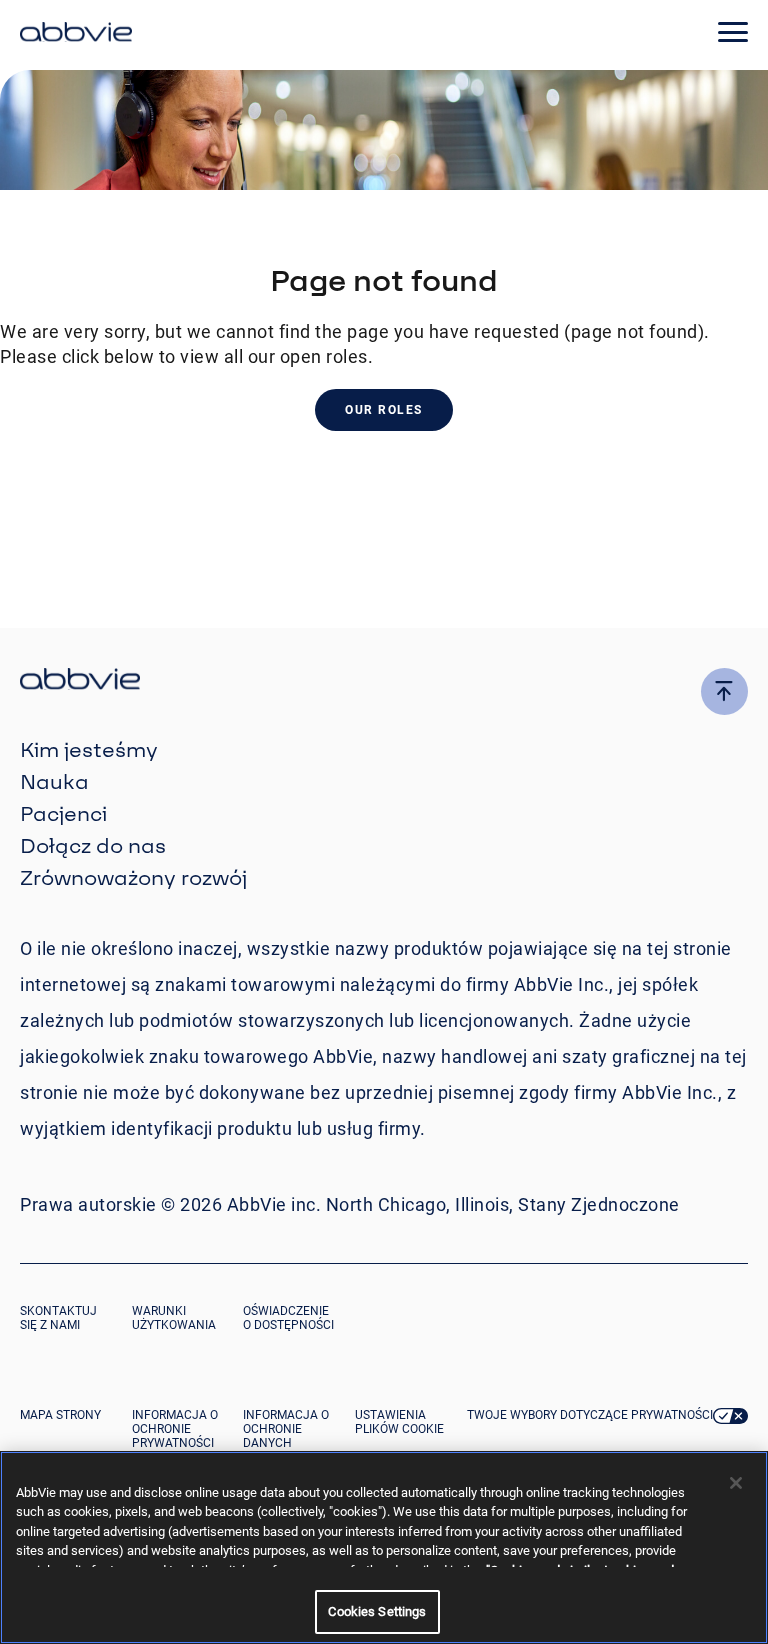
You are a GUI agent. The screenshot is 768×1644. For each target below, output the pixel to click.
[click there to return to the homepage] (384, 681)
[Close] (736, 1483)
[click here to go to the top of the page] (724, 691)
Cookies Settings (377, 1611)
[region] (384, 1547)
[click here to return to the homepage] (76, 35)
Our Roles (384, 410)
